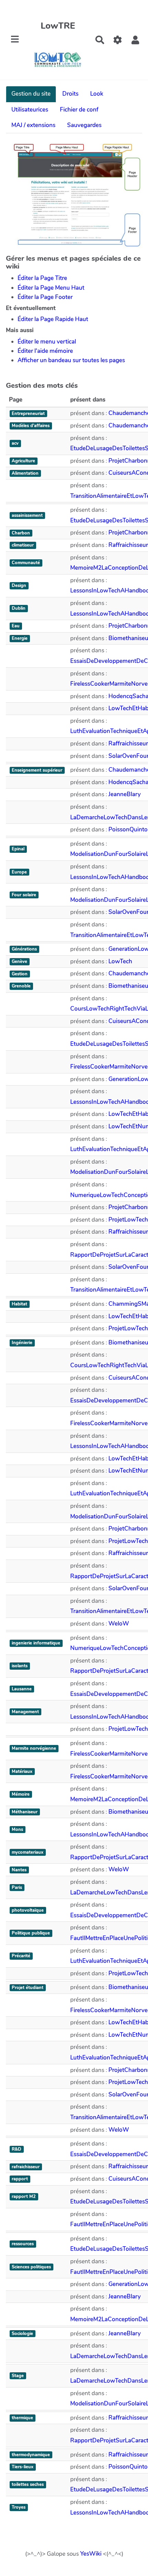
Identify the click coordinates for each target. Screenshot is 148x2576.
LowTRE (58, 26)
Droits (70, 94)
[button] (135, 40)
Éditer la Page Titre (42, 278)
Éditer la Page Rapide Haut (53, 319)
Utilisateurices (30, 110)
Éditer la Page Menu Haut (51, 288)
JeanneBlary (125, 794)
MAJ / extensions (33, 125)
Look (97, 94)
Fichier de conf (79, 110)
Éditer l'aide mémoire (45, 351)
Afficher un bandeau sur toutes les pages (71, 360)
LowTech (120, 961)
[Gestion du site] (118, 40)
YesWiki (91, 2554)
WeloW (119, 1624)
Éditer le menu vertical (47, 342)
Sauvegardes (84, 125)
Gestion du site (31, 94)
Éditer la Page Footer (45, 297)
